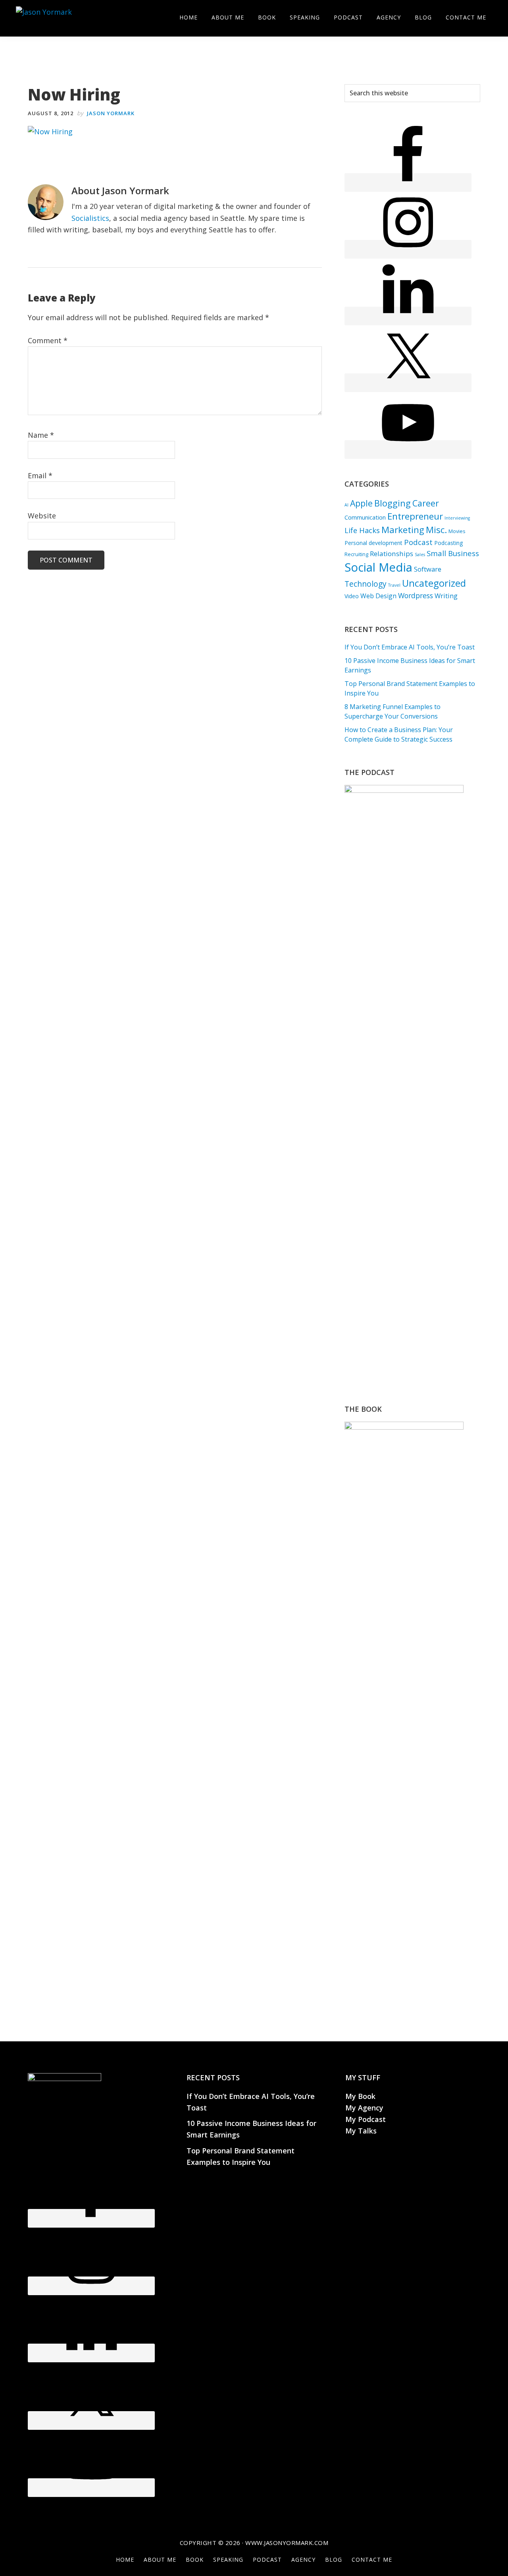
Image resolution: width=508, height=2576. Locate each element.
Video (352, 596)
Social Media (378, 567)
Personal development (373, 543)
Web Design (378, 596)
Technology (366, 584)
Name (41, 435)
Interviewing (457, 518)
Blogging (393, 503)
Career (426, 503)
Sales (420, 555)
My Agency (364, 2108)
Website (42, 516)
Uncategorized (434, 583)
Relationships (392, 554)
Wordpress (416, 595)
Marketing (403, 530)
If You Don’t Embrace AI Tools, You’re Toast (410, 647)
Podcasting (448, 543)
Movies (457, 531)
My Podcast (366, 2119)
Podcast (418, 542)
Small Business (453, 553)
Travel (394, 585)
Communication (365, 517)
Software (428, 569)
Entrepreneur (415, 516)
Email (40, 475)
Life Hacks (362, 530)
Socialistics (90, 218)
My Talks (361, 2131)
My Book (360, 2096)
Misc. (436, 530)
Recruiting (356, 554)
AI (346, 505)
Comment (48, 340)
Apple (361, 503)
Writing (446, 596)
